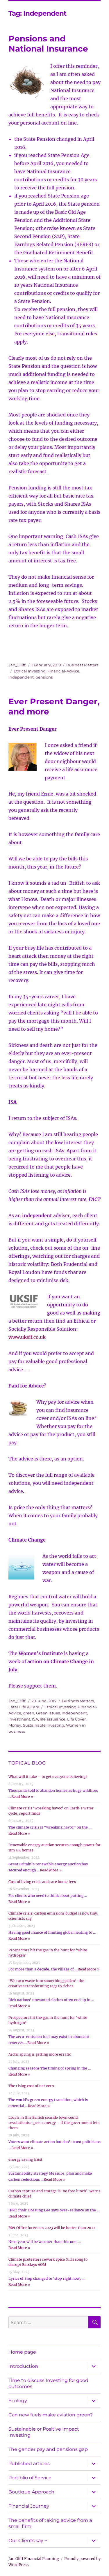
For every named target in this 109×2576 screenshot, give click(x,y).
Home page (22, 2352)
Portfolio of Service (30, 2478)
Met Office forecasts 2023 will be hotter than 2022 (52, 2228)
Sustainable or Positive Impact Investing (44, 2432)
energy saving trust (25, 2159)
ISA (35, 1719)
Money (15, 1725)
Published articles (29, 2463)
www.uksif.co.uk (27, 1337)
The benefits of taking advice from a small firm (50, 2523)
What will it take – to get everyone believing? (48, 1777)
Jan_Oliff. (17, 665)
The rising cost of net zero (31, 2086)
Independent (21, 677)
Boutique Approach (31, 2492)
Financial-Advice (63, 671)
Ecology (18, 2401)
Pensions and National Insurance (48, 44)
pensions (44, 677)
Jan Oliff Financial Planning (34, 2559)
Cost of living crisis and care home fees (42, 1882)
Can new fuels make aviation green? (51, 2415)
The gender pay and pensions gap (48, 2449)
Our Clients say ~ (28, 2541)
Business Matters (82, 665)
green (29, 1713)
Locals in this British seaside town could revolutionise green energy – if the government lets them (54, 2123)
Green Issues (48, 1713)
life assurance (53, 1719)
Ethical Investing (30, 671)
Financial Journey (29, 2506)
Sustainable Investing (44, 1725)
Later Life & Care (24, 1707)
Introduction (23, 2366)
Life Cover (76, 1719)
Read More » (22, 1797)
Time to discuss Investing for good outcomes (48, 2383)
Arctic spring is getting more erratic (40, 2054)
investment (19, 1719)
